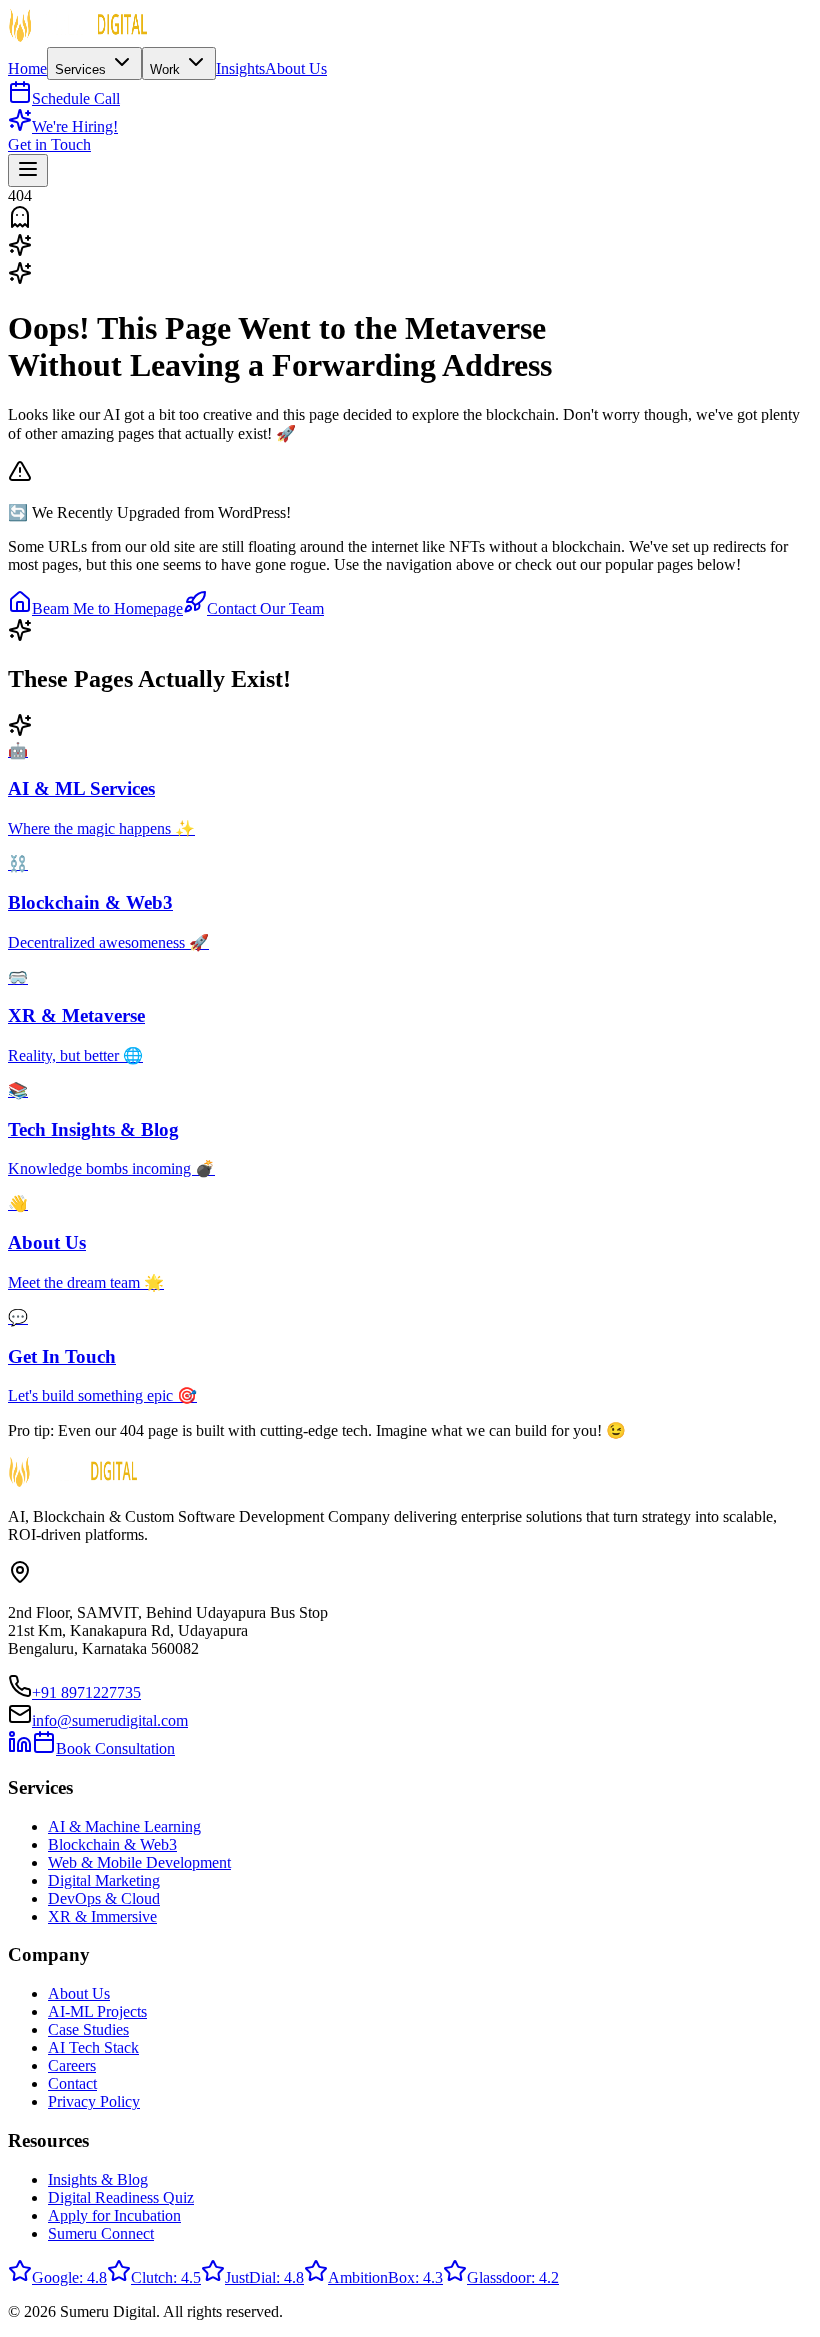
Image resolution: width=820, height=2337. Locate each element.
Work (167, 69)
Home (27, 68)
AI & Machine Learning (124, 1826)
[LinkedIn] (20, 1748)
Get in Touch (49, 144)
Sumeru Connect (101, 2233)
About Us (296, 68)
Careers (72, 2065)
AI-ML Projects (97, 2011)
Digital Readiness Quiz (121, 2197)
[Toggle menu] (28, 170)
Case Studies (88, 2029)
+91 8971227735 (86, 1692)
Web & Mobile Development (139, 1862)
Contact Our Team (265, 608)
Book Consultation (115, 1748)
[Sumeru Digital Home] (78, 37)
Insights (240, 68)
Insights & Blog (98, 2179)
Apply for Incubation (114, 2215)
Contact (72, 2083)
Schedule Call (76, 98)
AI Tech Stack (93, 2047)
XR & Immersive (102, 1916)
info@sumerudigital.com (110, 1720)
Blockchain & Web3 (112, 1844)
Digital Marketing (104, 1880)
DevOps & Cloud (104, 1898)
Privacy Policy (94, 2101)
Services (82, 69)
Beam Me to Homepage (107, 608)
